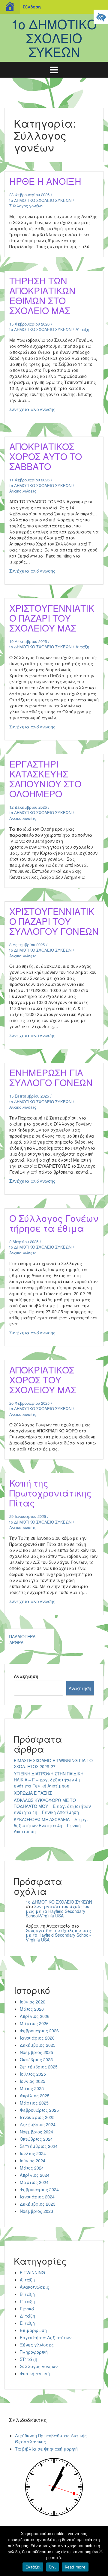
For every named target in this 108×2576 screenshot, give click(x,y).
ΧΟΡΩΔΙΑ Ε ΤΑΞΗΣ (33, 1793)
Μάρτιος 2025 (34, 2103)
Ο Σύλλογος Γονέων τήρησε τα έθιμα (54, 1223)
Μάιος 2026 (32, 2009)
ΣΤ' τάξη (28, 2359)
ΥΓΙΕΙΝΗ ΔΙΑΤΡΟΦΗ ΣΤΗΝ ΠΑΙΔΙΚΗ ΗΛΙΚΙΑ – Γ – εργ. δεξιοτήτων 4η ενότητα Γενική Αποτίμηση (49, 1780)
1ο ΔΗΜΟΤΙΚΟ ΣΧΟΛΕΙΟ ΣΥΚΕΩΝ (54, 38)
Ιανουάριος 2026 (37, 2038)
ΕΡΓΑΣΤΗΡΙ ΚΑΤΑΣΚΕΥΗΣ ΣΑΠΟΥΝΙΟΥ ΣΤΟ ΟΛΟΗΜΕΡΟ (45, 779)
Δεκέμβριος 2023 (38, 2204)
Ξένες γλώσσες (37, 2345)
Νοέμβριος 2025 (36, 2052)
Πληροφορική (34, 2352)
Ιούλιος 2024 (33, 2153)
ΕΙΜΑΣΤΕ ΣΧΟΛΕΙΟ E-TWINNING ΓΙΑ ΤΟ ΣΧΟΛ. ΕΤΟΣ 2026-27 (53, 1763)
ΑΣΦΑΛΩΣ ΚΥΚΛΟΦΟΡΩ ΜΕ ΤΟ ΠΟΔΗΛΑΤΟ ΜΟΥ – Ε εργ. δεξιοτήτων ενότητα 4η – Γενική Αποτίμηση (52, 1806)
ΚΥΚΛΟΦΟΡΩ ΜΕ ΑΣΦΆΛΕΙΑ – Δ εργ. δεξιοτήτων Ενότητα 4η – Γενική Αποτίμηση (51, 1825)
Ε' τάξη (27, 2323)
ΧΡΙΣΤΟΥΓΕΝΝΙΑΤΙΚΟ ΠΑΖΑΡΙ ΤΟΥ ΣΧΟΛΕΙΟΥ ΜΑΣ (52, 618)
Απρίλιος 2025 (35, 2096)
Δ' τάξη (27, 2316)
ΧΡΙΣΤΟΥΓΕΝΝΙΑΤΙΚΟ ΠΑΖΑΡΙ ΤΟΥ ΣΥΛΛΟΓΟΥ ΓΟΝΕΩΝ (54, 921)
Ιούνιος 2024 (33, 2161)
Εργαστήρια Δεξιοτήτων (46, 2337)
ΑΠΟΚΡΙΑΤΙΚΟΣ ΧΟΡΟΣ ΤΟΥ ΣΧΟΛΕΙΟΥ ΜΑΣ (43, 1380)
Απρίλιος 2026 (35, 2016)
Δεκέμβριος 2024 (38, 2124)
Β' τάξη (27, 2294)
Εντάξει (33, 2567)
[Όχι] (100, 2551)
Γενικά (27, 2309)
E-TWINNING (32, 2272)
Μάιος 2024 (32, 2168)
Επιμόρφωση (33, 2330)
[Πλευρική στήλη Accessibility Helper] (101, 17)
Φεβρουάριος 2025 (39, 2110)
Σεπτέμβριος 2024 (39, 2146)
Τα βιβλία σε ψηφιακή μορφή (46, 2449)
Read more (75, 2567)
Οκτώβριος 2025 (36, 2059)
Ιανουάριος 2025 (37, 2117)
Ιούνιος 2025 (33, 2081)
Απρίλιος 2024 (35, 2175)
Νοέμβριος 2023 (36, 2211)
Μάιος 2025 (32, 2088)
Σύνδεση (32, 7)
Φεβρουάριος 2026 (39, 2031)
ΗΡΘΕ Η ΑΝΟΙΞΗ (45, 181)
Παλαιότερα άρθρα (22, 1639)
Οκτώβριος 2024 (36, 2139)
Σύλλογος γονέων (26, 206)
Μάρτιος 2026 (34, 2023)
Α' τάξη (82, 329)
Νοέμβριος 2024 (36, 2132)
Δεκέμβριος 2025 (38, 2045)
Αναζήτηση (26, 1676)
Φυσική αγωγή (35, 2374)
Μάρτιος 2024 (34, 2182)
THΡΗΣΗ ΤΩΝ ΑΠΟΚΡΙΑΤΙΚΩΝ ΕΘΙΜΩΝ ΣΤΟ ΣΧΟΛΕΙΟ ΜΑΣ (42, 295)
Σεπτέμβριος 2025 (39, 2067)
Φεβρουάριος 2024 (39, 2189)
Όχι (52, 2567)
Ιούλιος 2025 (33, 2074)
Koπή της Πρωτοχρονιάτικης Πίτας (50, 1493)
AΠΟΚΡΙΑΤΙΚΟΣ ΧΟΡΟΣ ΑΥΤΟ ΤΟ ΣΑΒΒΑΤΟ (46, 456)
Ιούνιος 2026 (33, 2002)
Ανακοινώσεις (23, 491)
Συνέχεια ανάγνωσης (48, 411)
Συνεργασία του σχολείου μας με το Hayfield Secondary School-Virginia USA (58, 1911)
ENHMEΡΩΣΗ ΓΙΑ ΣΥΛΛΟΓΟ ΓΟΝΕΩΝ (51, 1077)
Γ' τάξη (27, 2301)
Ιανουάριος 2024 (37, 2197)
